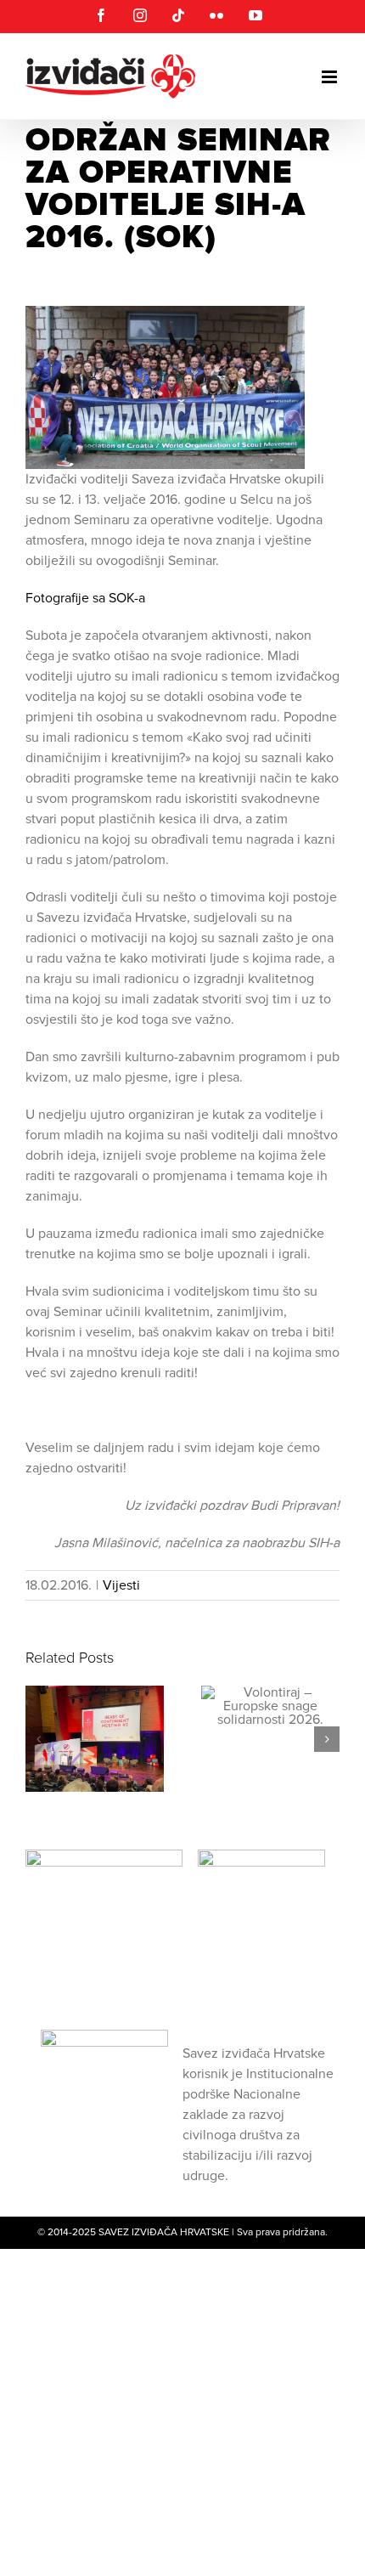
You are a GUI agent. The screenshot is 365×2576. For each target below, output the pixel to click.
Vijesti (121, 1585)
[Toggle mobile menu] (331, 77)
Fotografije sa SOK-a (87, 598)
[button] (38, 1739)
